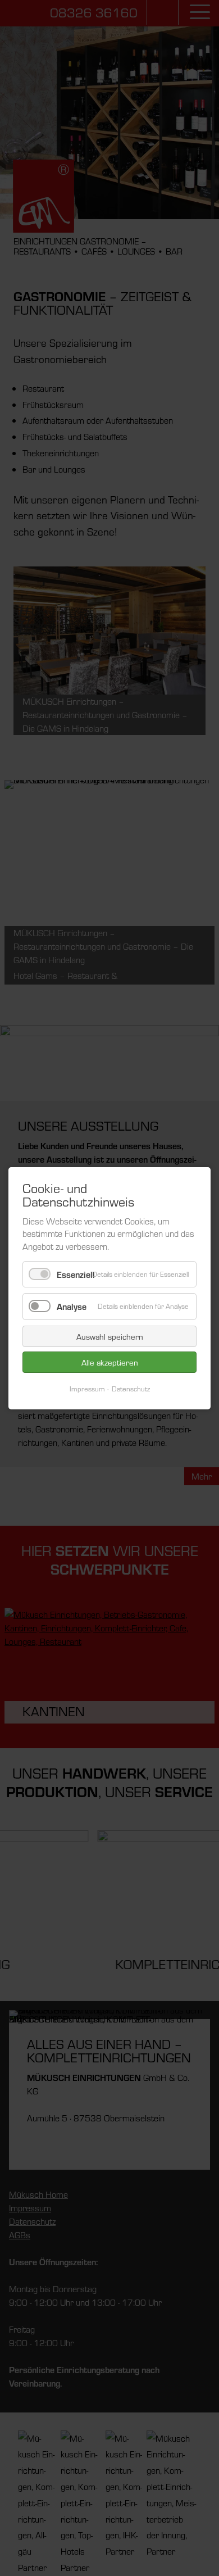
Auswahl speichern (110, 1336)
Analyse (72, 1306)
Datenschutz (131, 1388)
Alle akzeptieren (110, 1362)
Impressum (87, 1388)
